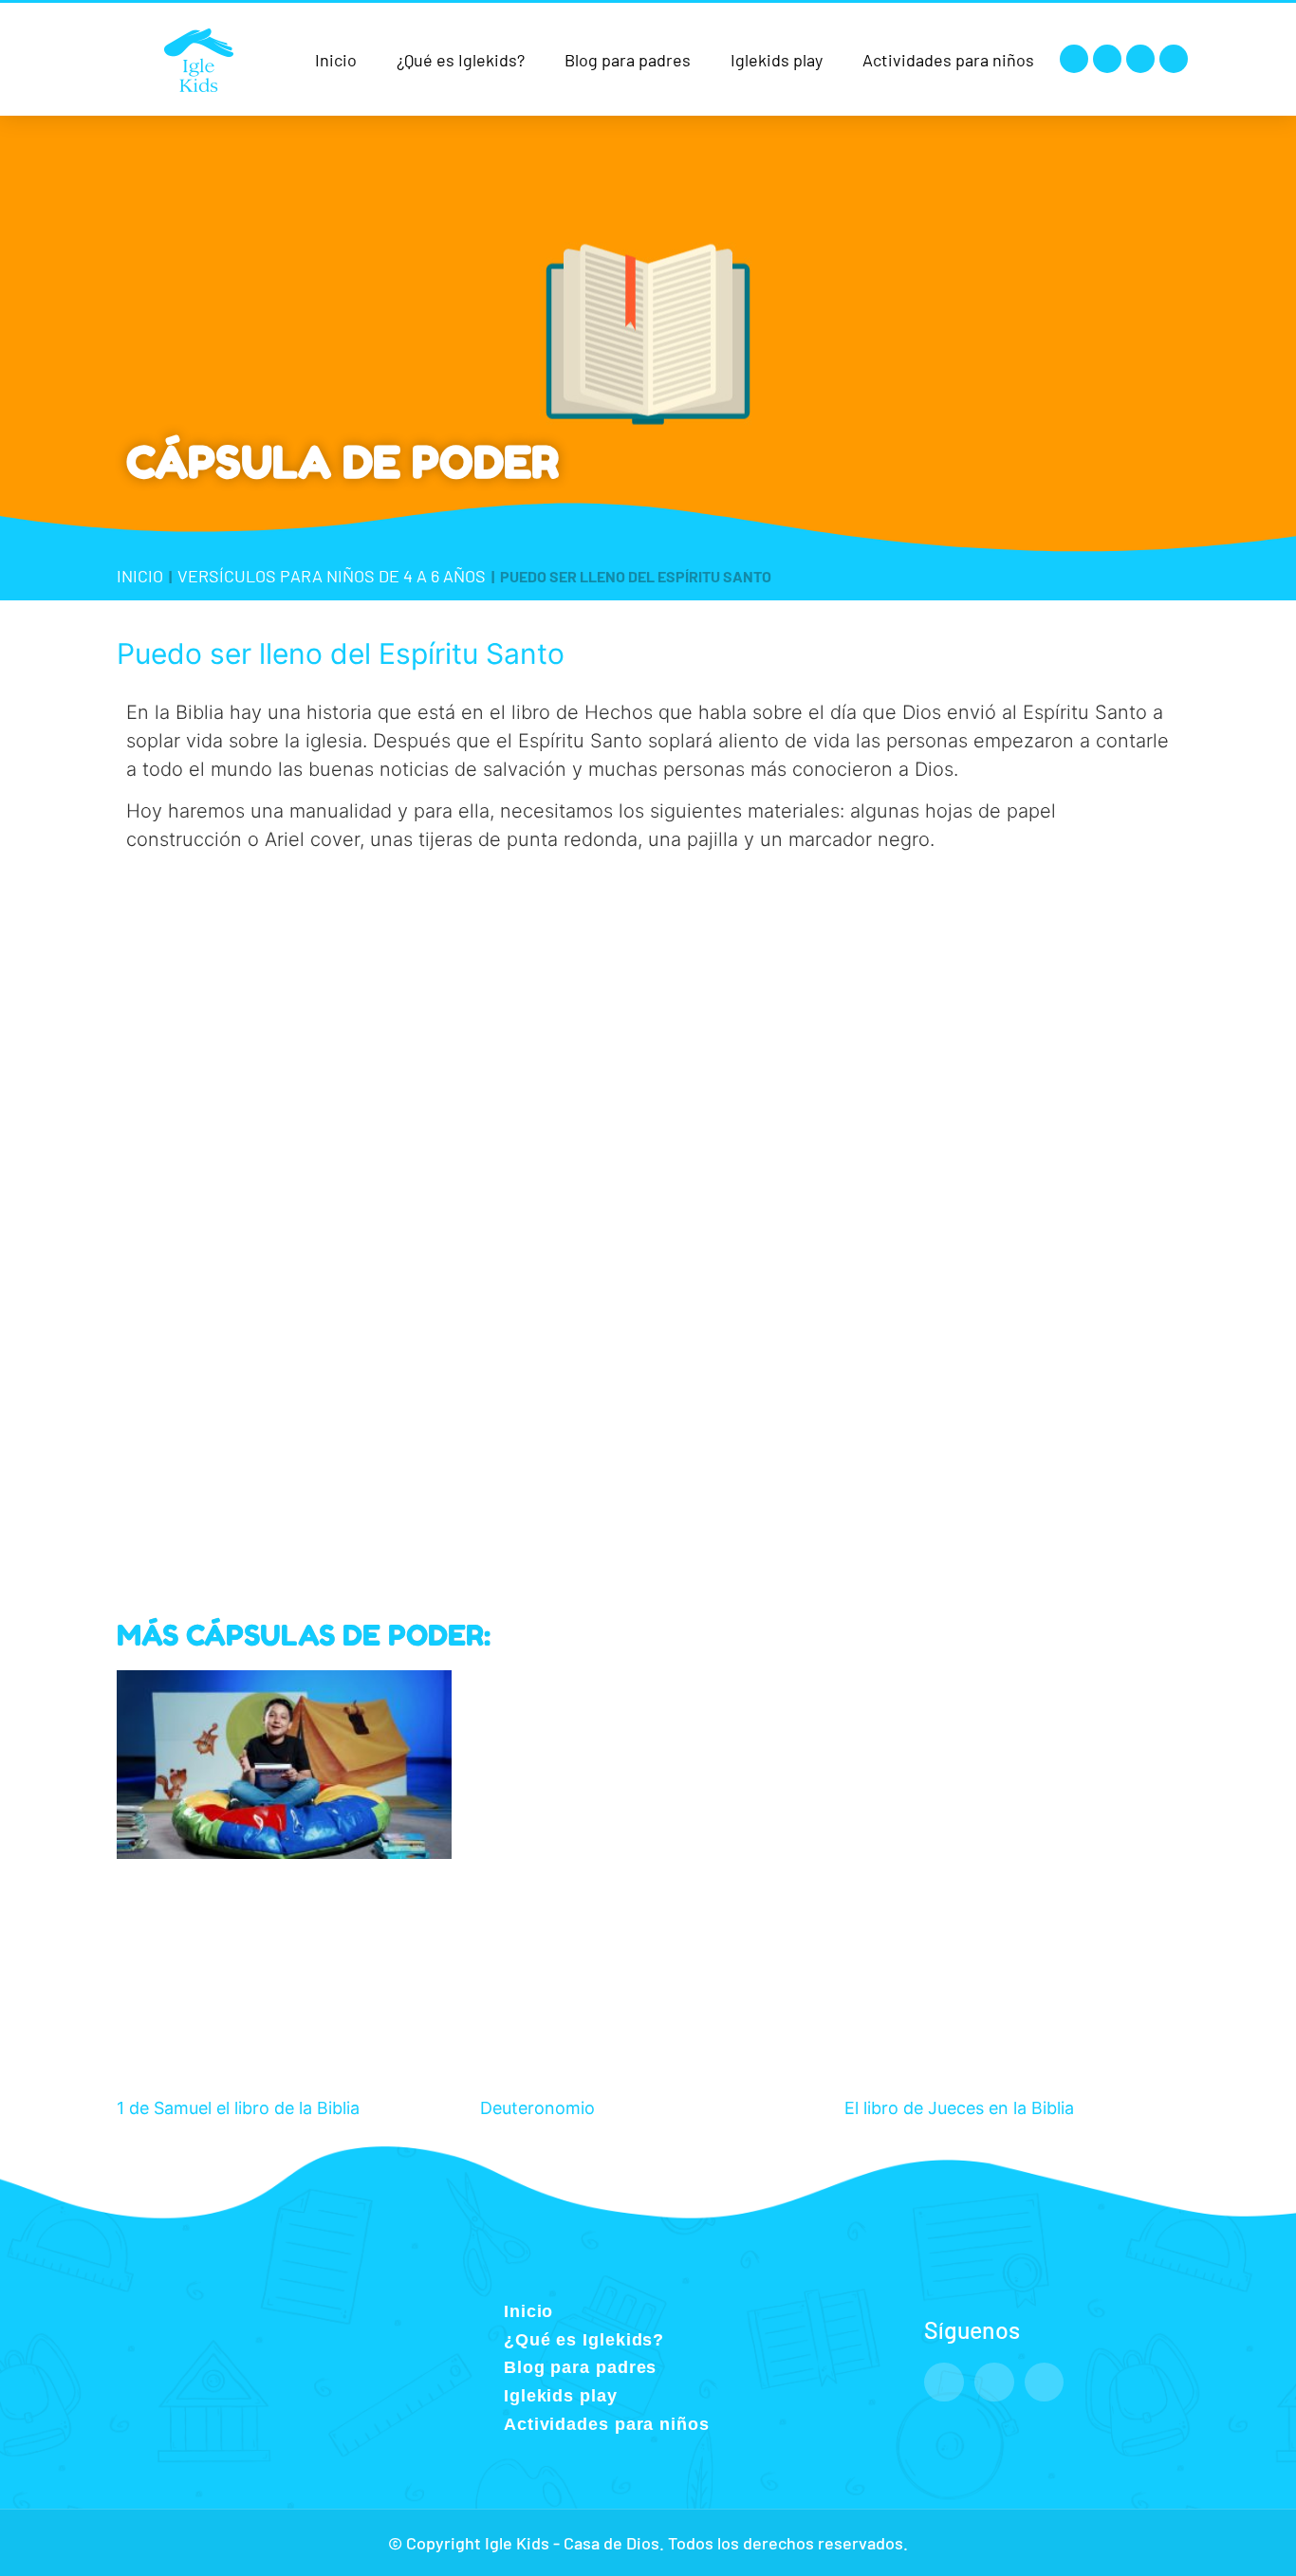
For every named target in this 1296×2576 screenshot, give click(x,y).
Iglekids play (777, 60)
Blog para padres (628, 60)
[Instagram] (1107, 59)
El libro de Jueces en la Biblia (959, 2108)
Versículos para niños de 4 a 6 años (332, 576)
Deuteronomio (537, 2108)
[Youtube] (1140, 59)
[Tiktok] (1174, 59)
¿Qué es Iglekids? (461, 60)
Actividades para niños (948, 60)
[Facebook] (1074, 59)
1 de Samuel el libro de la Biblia (238, 2108)
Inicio (336, 60)
